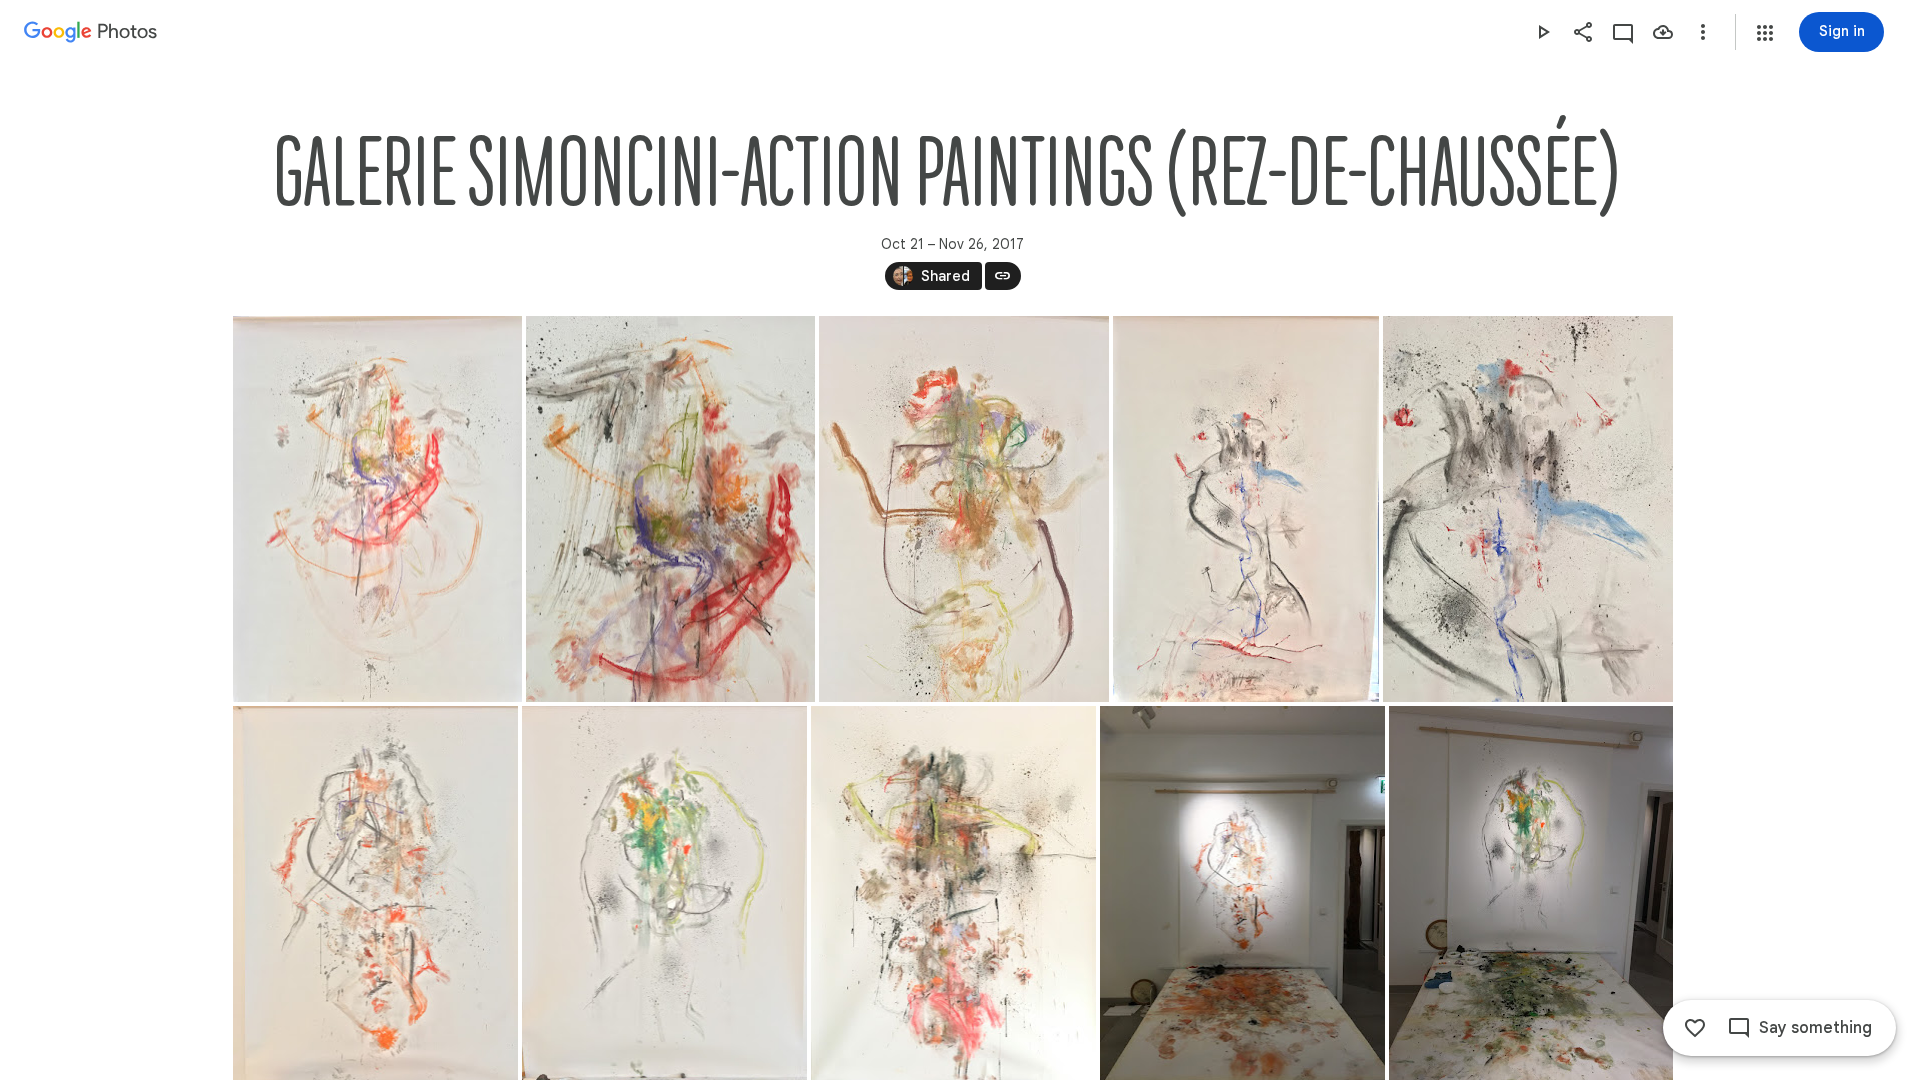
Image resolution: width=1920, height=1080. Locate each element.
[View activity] (1623, 32)
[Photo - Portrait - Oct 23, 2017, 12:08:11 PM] (964, 509)
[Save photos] (1663, 32)
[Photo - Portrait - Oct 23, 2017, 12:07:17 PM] (1528, 509)
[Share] (1583, 32)
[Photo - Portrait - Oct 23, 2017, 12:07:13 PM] (670, 509)
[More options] (1703, 32)
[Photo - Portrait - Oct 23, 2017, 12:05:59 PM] (1246, 509)
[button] (1765, 33)
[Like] (1695, 1028)
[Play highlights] (1543, 32)
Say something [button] (1815, 1028)
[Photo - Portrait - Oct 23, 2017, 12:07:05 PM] (377, 509)
